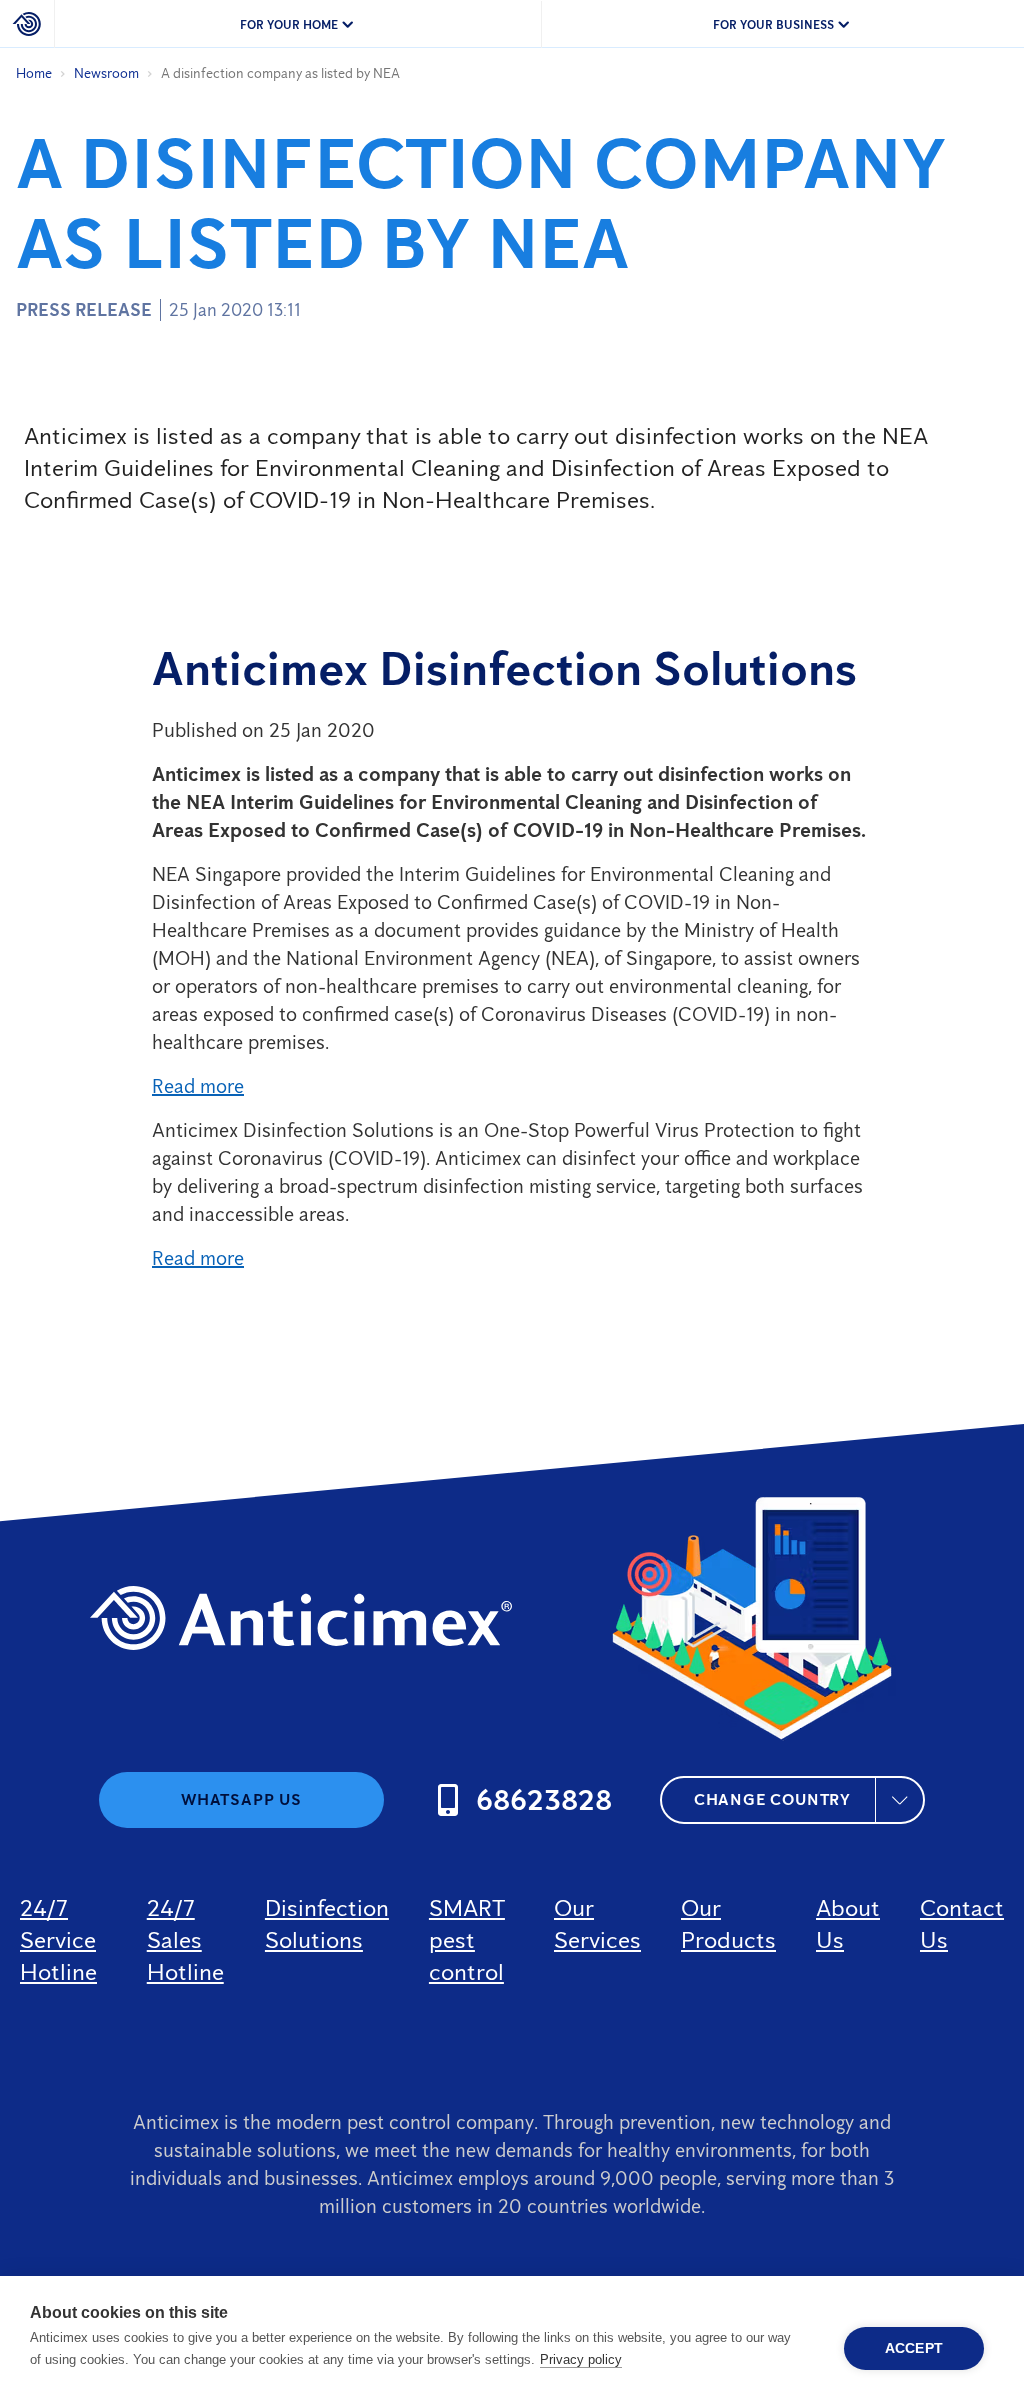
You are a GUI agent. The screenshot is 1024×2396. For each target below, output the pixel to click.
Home (34, 73)
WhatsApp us (241, 1799)
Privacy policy (581, 2359)
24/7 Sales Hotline (185, 1939)
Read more (198, 1086)
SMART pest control (467, 1939)
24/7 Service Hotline (58, 1939)
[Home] (27, 24)
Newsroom (106, 73)
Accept (914, 2348)
